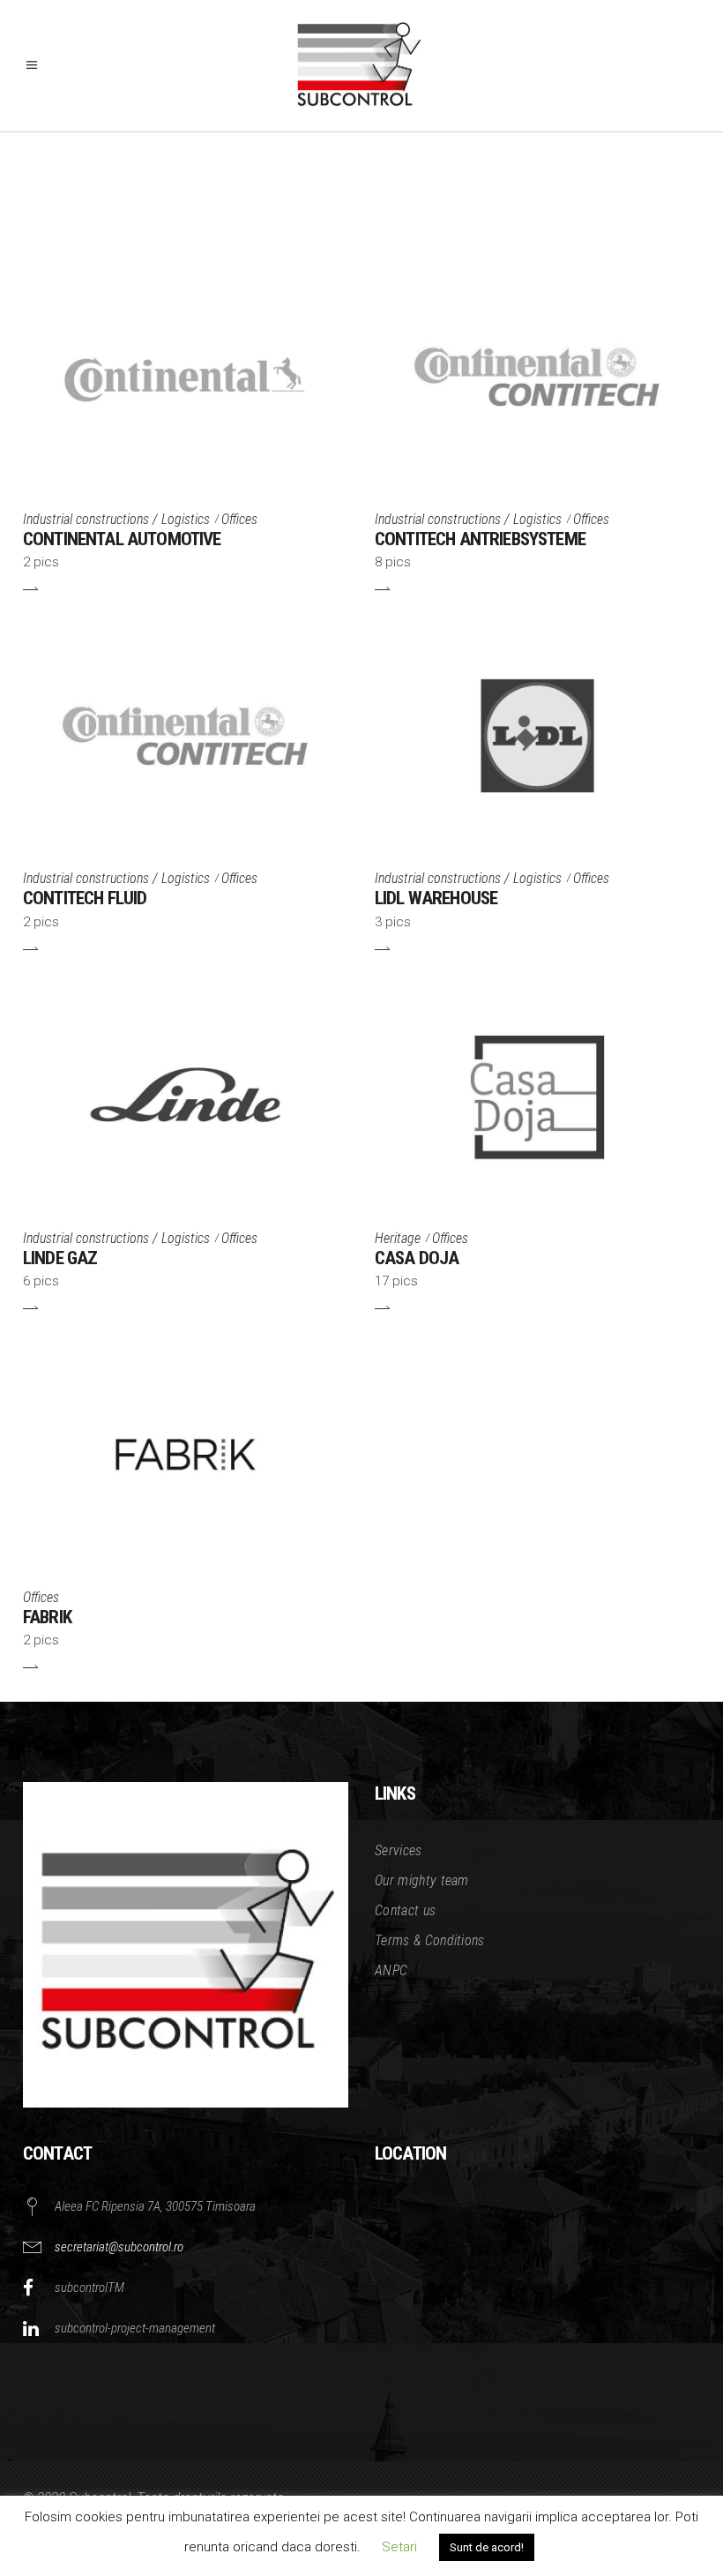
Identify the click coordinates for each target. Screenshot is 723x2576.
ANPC (391, 1970)
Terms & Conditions (430, 1940)
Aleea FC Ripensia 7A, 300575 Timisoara (155, 2206)
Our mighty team (422, 1880)
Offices (239, 519)
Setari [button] (399, 2547)
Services (399, 1850)
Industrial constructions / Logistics (116, 519)
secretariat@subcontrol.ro (119, 2247)
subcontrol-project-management (135, 2328)
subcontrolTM (89, 2288)
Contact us (405, 1910)
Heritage (398, 1238)
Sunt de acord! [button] (487, 2547)
